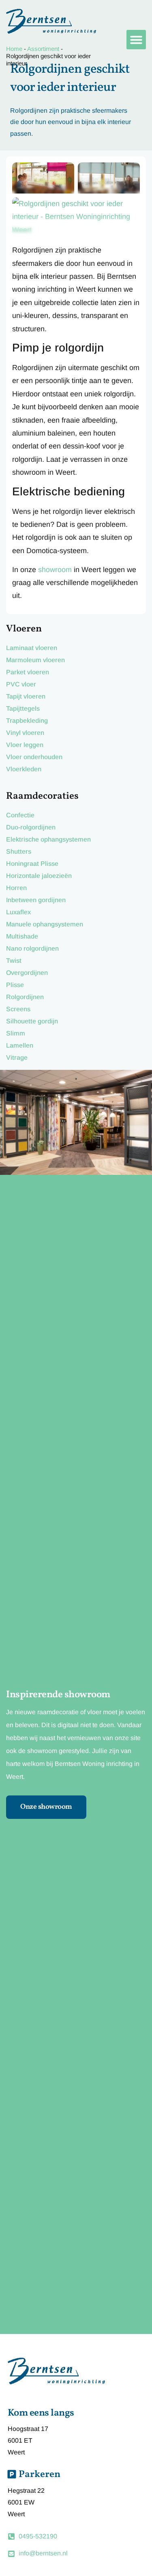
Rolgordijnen (25, 997)
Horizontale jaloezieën (39, 876)
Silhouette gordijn (32, 1021)
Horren (16, 888)
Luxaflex (18, 912)
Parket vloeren (28, 672)
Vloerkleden (24, 769)
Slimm (16, 1033)
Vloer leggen (25, 745)
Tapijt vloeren (26, 696)
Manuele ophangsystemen (45, 924)
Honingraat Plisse (32, 864)
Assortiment (43, 49)
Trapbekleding (27, 721)
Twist (14, 961)
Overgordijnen (27, 973)
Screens (18, 1009)
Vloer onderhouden (34, 757)
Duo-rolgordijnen (31, 827)
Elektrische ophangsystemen (48, 839)
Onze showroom (46, 1807)
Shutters (19, 851)
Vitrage (17, 1058)
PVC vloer (21, 684)
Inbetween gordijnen (36, 900)
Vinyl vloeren (25, 733)
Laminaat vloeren (32, 648)
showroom (55, 570)
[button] (136, 40)
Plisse (15, 985)
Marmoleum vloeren (35, 660)
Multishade (22, 936)
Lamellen (20, 1045)
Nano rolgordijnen (32, 948)
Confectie (20, 815)
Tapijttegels (23, 708)
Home (14, 49)
